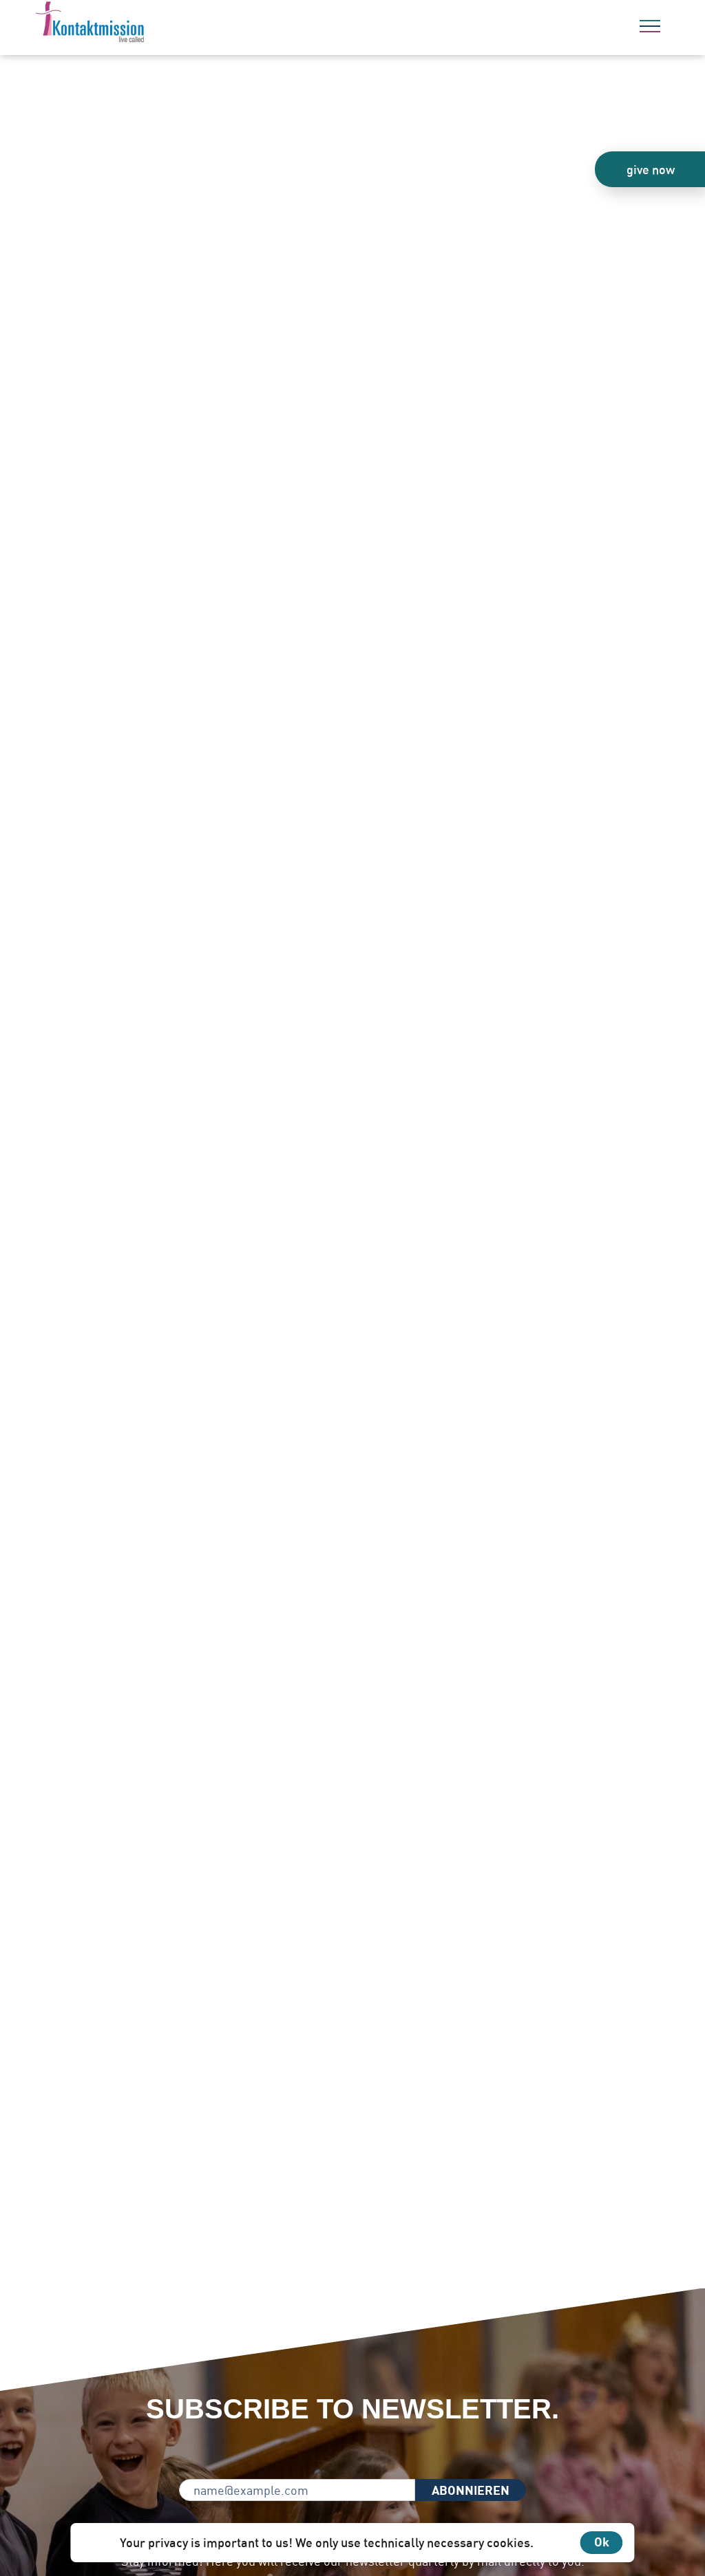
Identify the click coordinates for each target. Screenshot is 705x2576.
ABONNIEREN (471, 2490)
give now (651, 169)
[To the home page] (127, 24)
